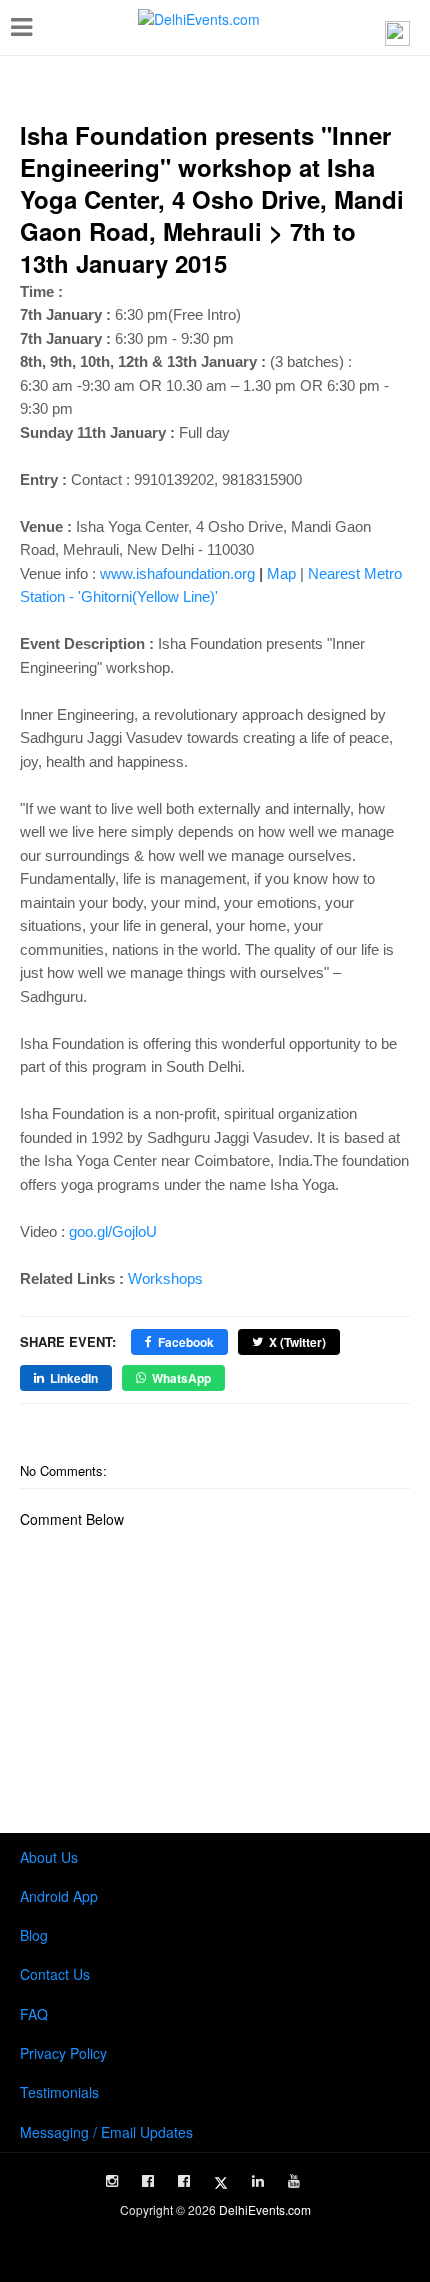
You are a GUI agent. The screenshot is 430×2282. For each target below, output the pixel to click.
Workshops (165, 1278)
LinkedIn (74, 1378)
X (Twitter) (297, 1342)
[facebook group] (184, 2181)
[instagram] (112, 2181)
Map (281, 573)
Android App (59, 1896)
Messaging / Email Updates (106, 2132)
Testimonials (59, 2092)
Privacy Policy (63, 2053)
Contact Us (55, 1974)
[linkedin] (258, 2181)
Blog (34, 1935)
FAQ (34, 2014)
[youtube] (294, 2181)
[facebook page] (148, 2181)
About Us (49, 1857)
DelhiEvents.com (265, 2209)
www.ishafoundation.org (177, 573)
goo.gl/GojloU (113, 1231)
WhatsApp (181, 1378)
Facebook (186, 1342)
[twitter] (221, 2183)
